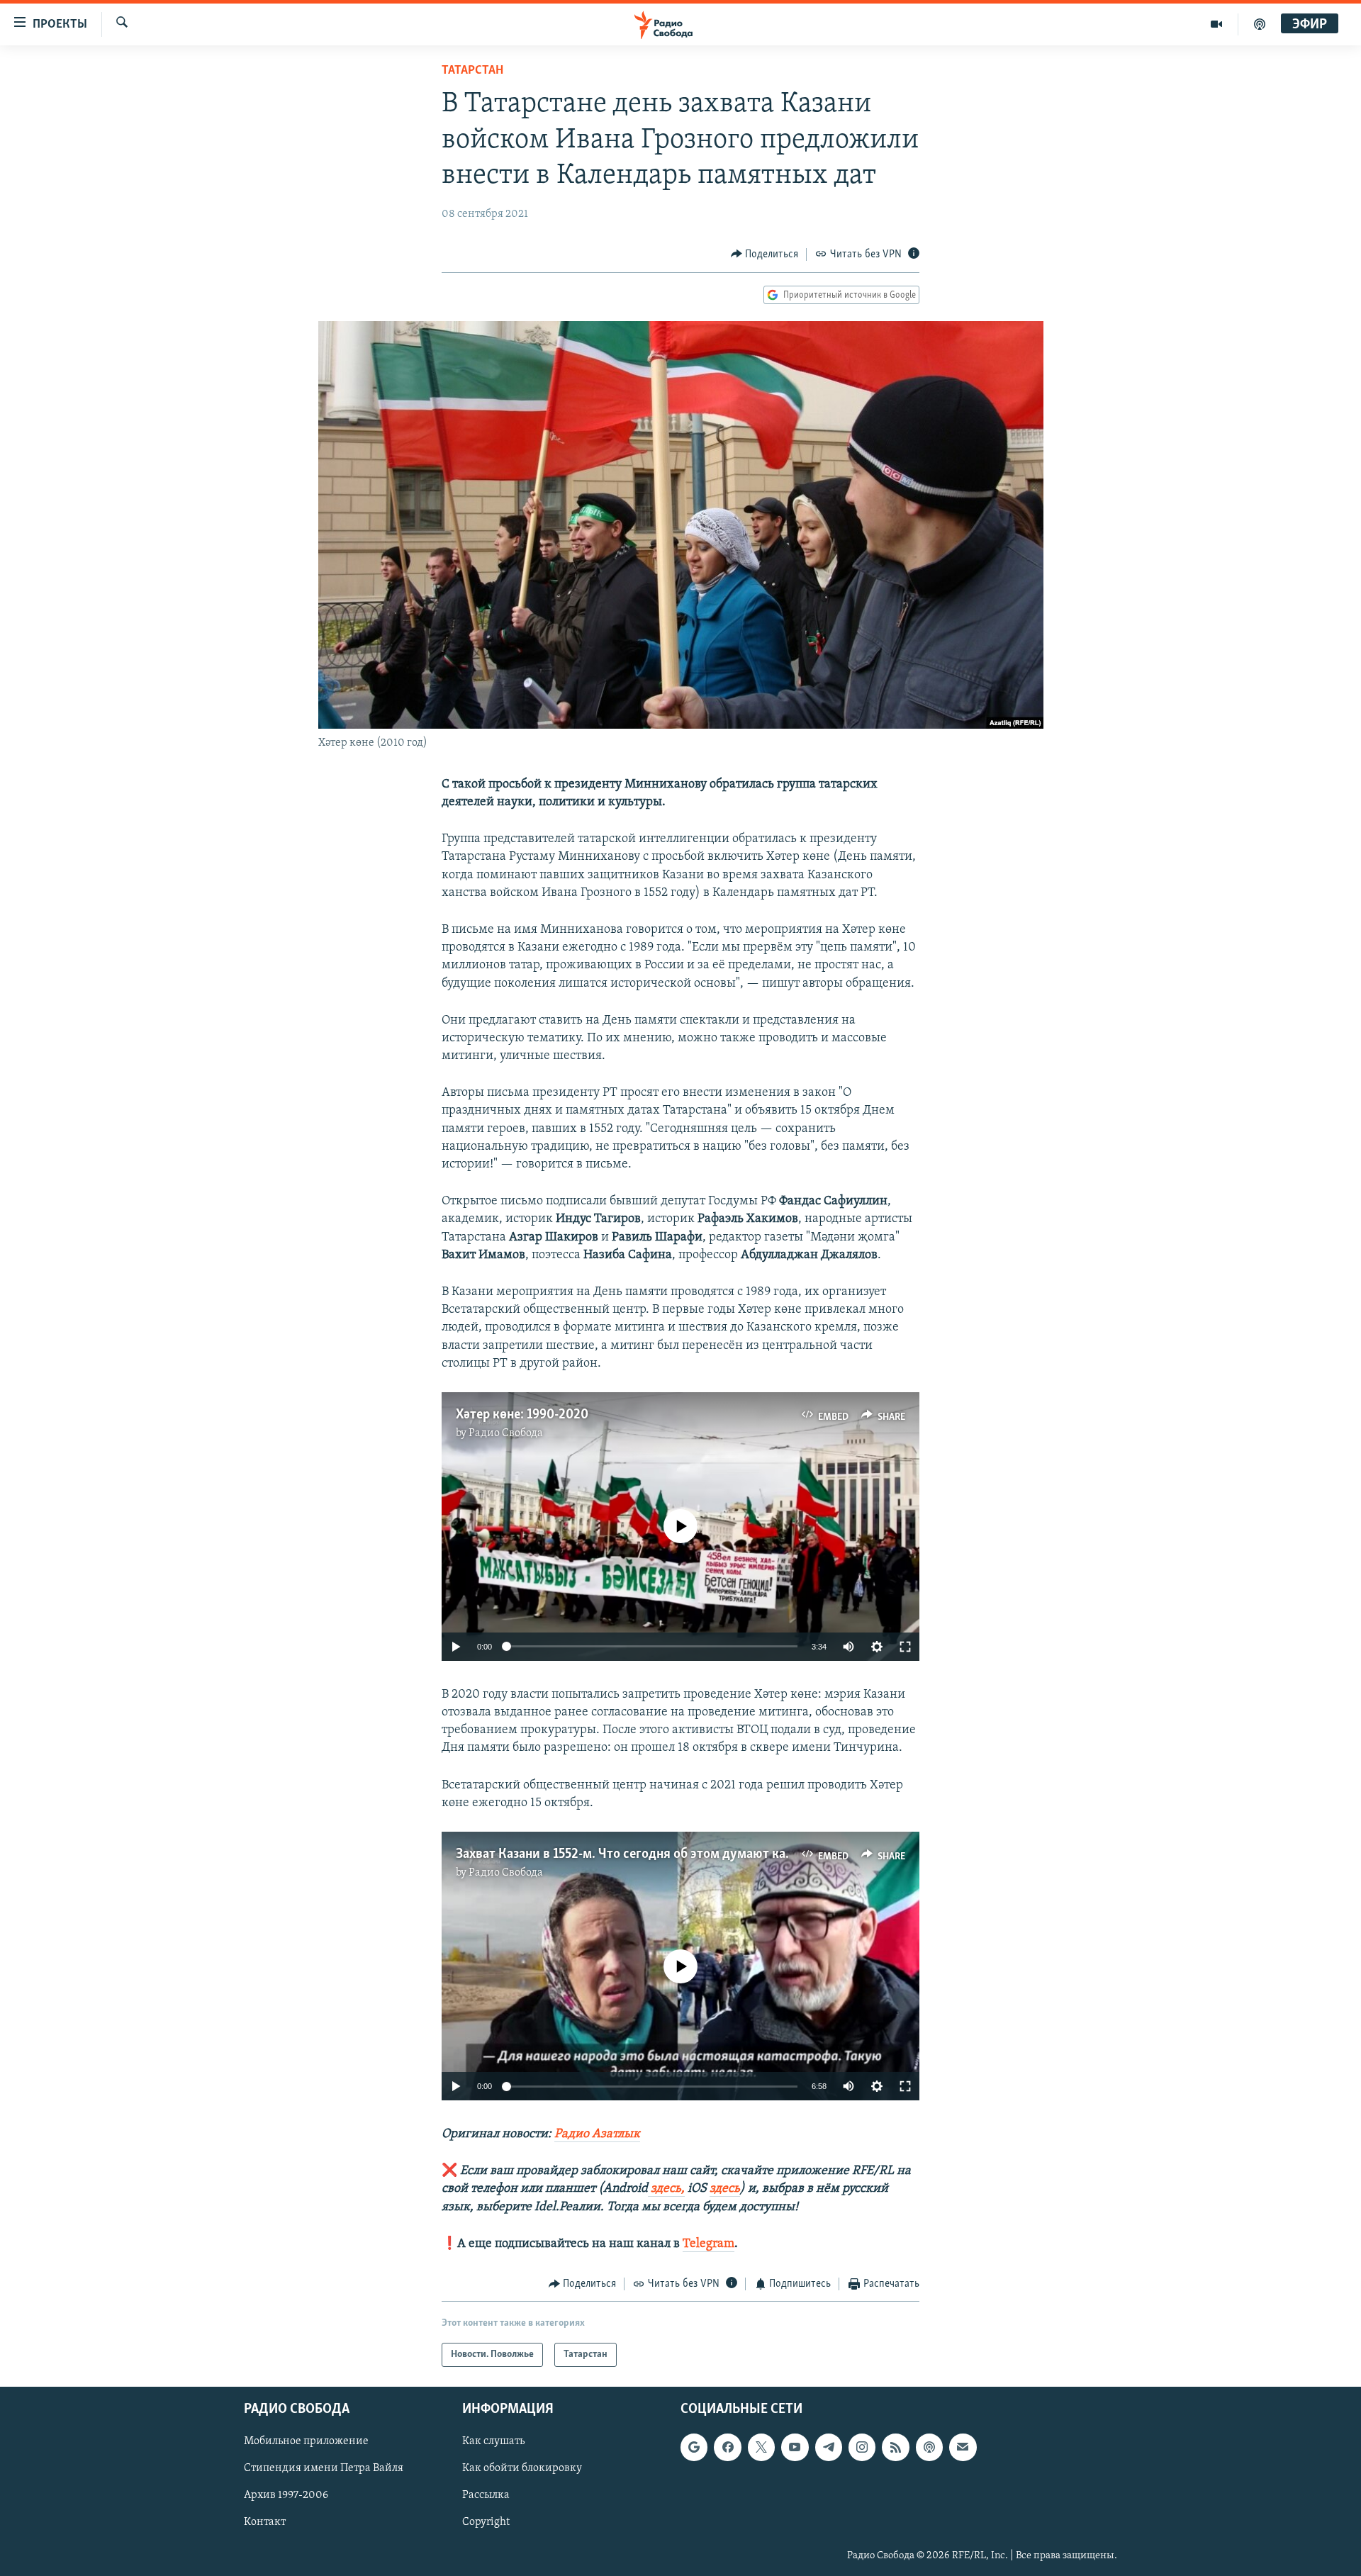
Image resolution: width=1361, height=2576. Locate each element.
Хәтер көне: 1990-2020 (522, 1415)
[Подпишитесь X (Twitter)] (761, 2448)
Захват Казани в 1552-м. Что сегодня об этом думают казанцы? (642, 1854)
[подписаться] (963, 2448)
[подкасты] (1260, 24)
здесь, (666, 2189)
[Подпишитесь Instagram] (862, 2448)
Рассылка (486, 2496)
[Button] (765, 254)
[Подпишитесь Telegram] (829, 2448)
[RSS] (895, 2448)
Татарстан (472, 71)
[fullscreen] (905, 1647)
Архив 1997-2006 (286, 2496)
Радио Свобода (506, 1433)
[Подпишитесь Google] (694, 2448)
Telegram (708, 2244)
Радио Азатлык (597, 2134)
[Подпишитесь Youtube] (795, 2448)
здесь (725, 2189)
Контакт (265, 2523)
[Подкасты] (929, 2448)
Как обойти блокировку (522, 2469)
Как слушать (493, 2442)
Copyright (486, 2523)
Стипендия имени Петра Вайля (324, 2469)
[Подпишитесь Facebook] (727, 2448)
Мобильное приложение (306, 2442)
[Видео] (1217, 24)
